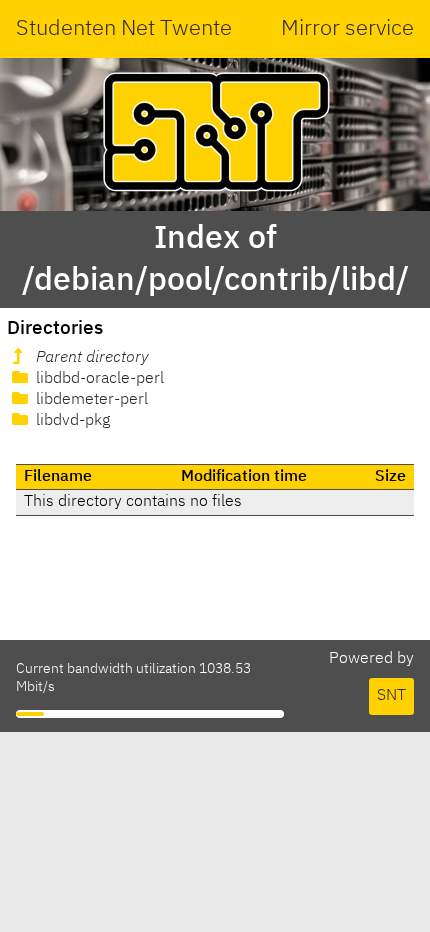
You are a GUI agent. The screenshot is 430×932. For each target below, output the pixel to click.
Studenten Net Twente (124, 29)
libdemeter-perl (90, 400)
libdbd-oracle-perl (98, 379)
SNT (391, 696)
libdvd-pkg (71, 421)
